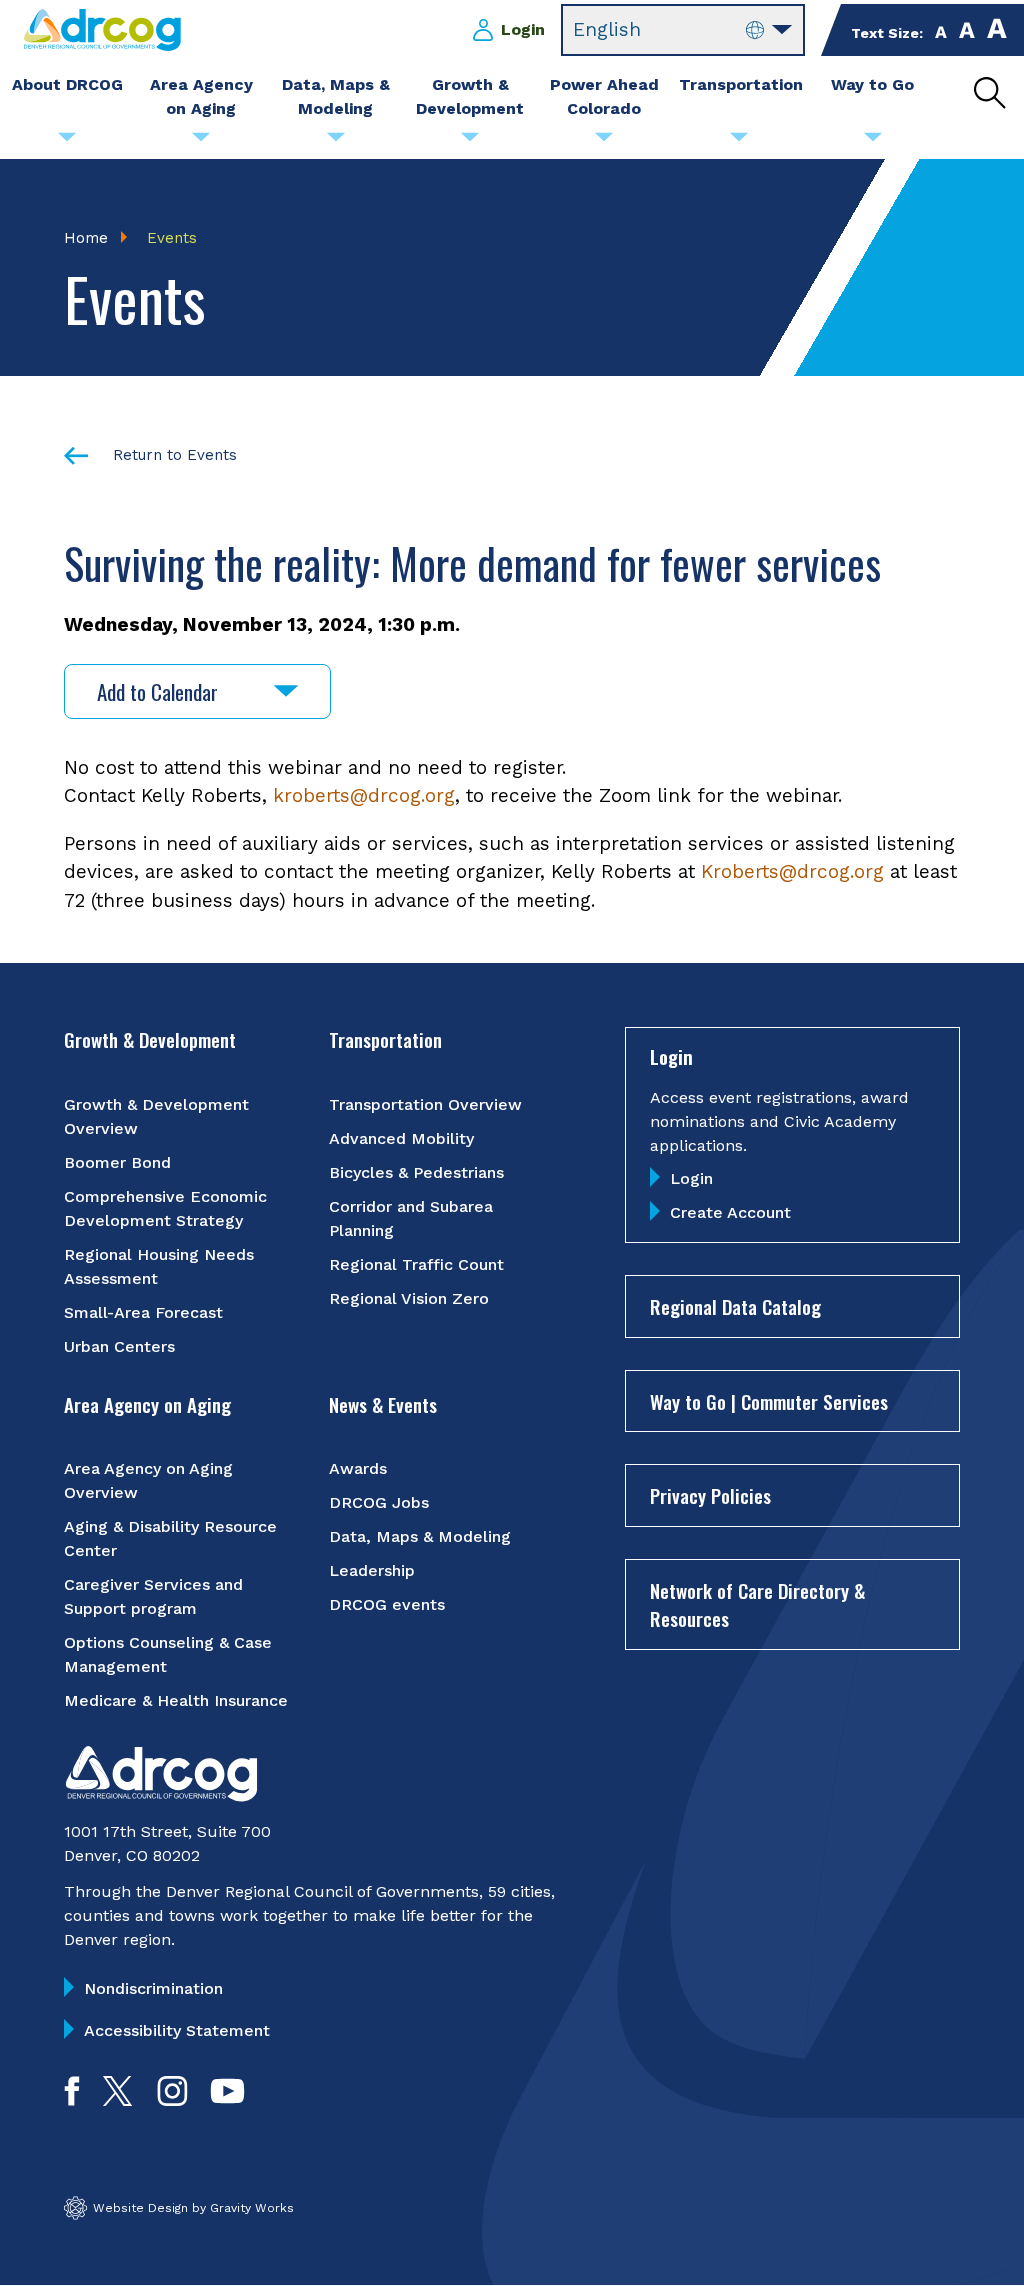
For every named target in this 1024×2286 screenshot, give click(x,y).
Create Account (730, 1212)
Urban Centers (119, 1346)
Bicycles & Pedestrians (416, 1172)
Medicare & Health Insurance (176, 1700)
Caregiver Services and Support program (153, 1596)
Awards (358, 1468)
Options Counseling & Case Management (168, 1654)
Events (172, 238)
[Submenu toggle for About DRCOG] (67, 142)
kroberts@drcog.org (364, 795)
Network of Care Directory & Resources (757, 1604)
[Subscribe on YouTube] (227, 2099)
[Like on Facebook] (72, 2099)
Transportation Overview (425, 1104)
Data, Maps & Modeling (420, 1536)
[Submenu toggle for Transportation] (739, 142)
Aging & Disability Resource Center (170, 1538)
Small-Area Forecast (143, 1312)
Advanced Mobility (401, 1138)
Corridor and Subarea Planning (411, 1218)
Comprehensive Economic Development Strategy (165, 1208)
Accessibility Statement (177, 2030)
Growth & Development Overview (156, 1116)
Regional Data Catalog (735, 1306)
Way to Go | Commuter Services (769, 1401)
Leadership (372, 1570)
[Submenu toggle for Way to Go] (873, 142)
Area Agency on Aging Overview (148, 1480)
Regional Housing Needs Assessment (159, 1266)
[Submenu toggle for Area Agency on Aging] (201, 142)
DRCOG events (387, 1604)
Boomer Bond (117, 1162)
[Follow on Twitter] (117, 2099)
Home (86, 238)
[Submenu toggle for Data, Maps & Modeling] (336, 142)
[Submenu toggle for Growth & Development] (470, 142)
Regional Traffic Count (416, 1264)
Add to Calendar (157, 691)
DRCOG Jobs (379, 1502)
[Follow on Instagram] (172, 2099)
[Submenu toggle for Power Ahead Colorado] (604, 142)
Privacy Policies (710, 1495)
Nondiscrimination (153, 1988)
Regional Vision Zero (409, 1298)
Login (523, 29)
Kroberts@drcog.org (792, 871)
